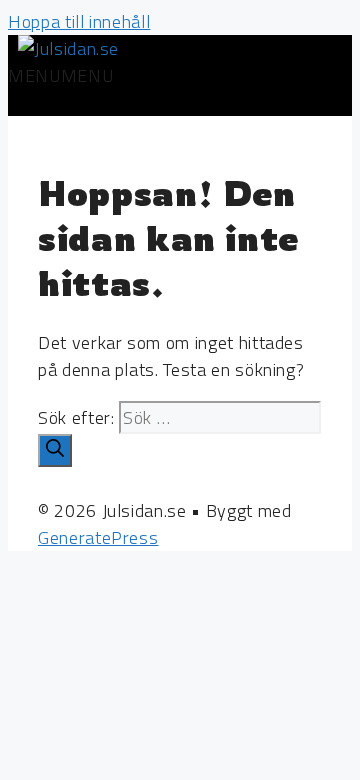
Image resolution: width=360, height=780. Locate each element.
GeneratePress (98, 537)
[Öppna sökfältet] (26, 102)
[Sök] (55, 450)
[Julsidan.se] (68, 48)
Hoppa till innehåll (79, 21)
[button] (60, 75)
